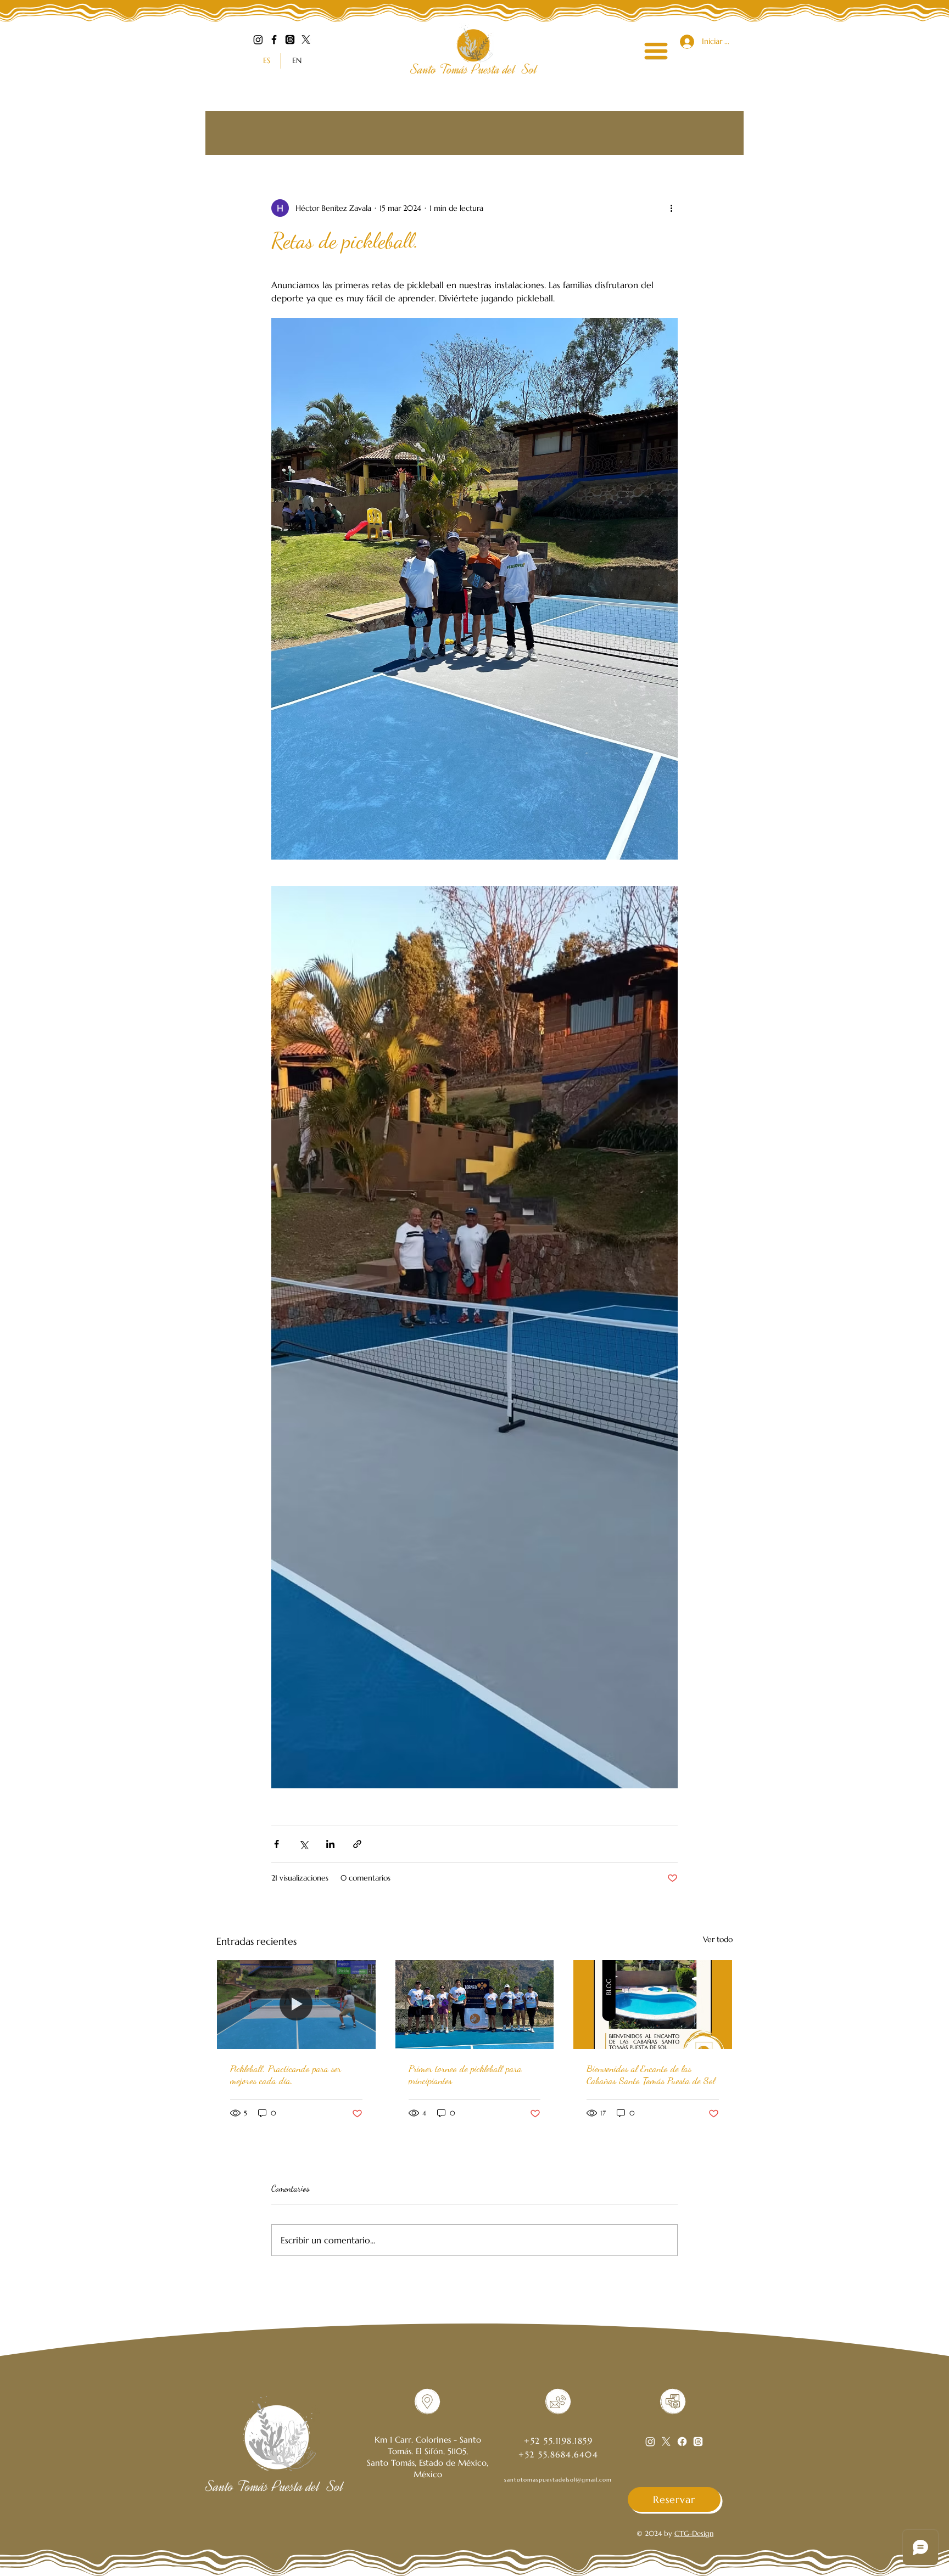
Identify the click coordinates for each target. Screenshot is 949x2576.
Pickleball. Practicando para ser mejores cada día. (286, 2074)
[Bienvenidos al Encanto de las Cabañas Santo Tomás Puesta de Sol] (653, 2005)
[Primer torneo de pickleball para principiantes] (475, 2005)
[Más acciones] (671, 208)
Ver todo (718, 1939)
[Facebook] (682, 2442)
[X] (306, 40)
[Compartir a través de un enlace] (357, 1844)
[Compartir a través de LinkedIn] (330, 1844)
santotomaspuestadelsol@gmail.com (558, 2480)
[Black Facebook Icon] (274, 40)
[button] (656, 51)
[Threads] (290, 40)
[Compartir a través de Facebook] (277, 1844)
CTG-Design (694, 2533)
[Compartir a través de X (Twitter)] (303, 1844)
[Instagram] (258, 40)
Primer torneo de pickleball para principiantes (465, 2074)
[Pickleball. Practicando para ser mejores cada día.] (296, 2005)
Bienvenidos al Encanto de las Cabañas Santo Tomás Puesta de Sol (651, 2074)
